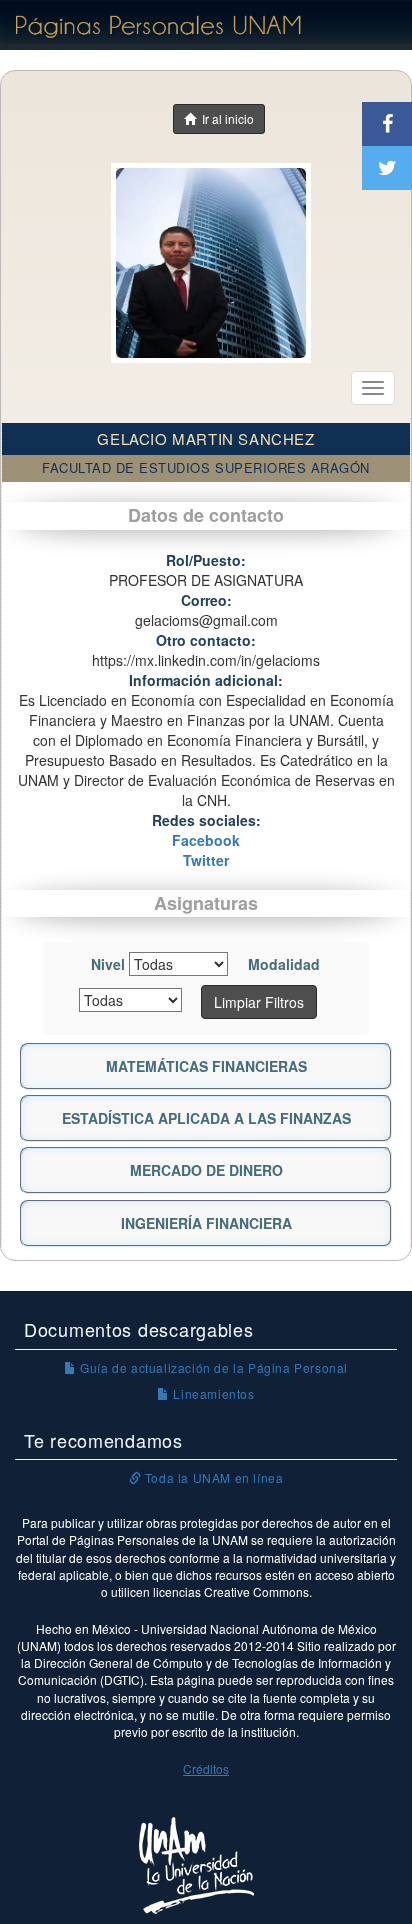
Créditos (206, 1768)
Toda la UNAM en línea (212, 1477)
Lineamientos (212, 1393)
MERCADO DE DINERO (206, 1170)
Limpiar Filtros (259, 1002)
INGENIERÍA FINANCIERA (206, 1223)
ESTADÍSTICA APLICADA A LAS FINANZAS (206, 1118)
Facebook (206, 840)
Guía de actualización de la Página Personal (212, 1367)
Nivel (108, 964)
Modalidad (284, 964)
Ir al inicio (225, 118)
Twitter (206, 860)
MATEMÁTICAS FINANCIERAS (206, 1066)
